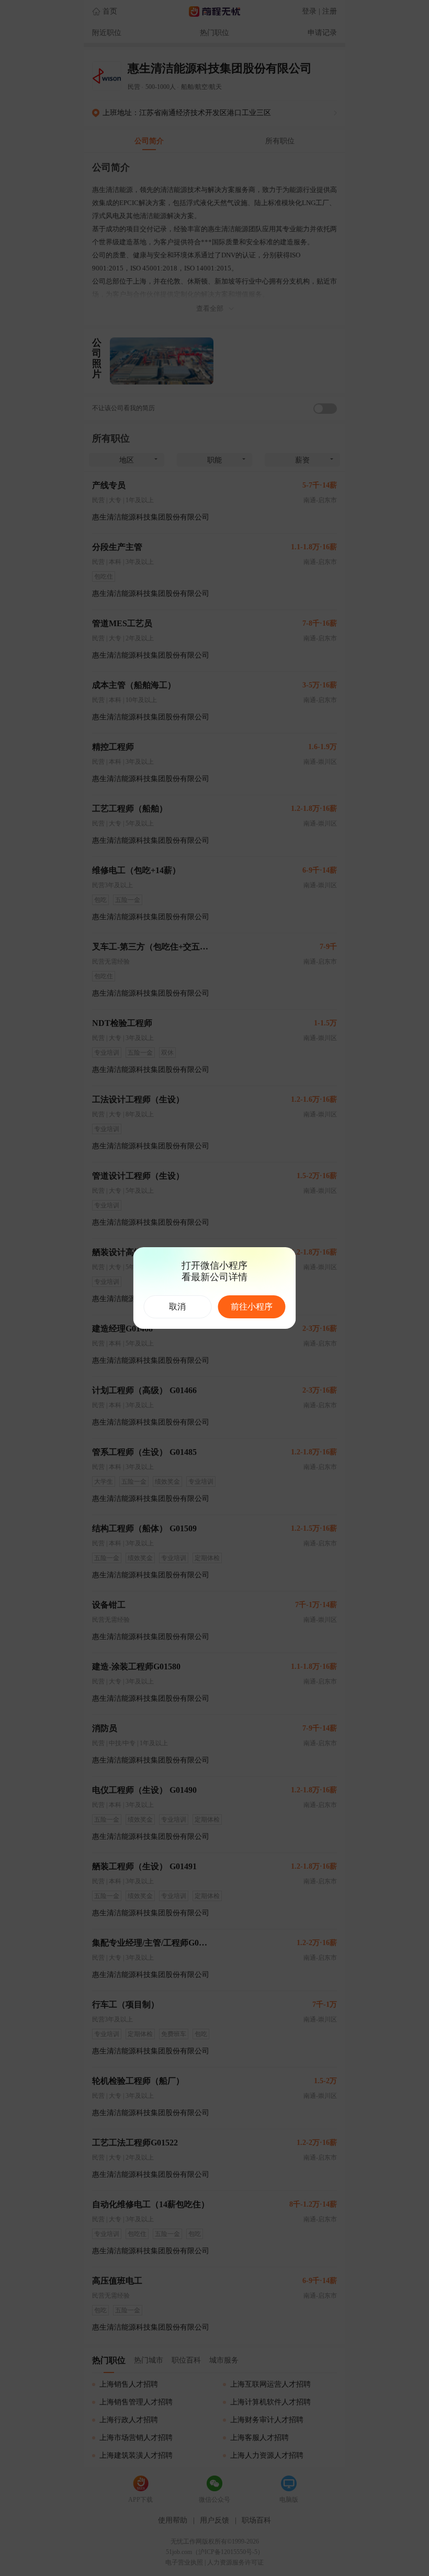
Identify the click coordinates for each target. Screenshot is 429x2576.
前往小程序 (252, 1307)
